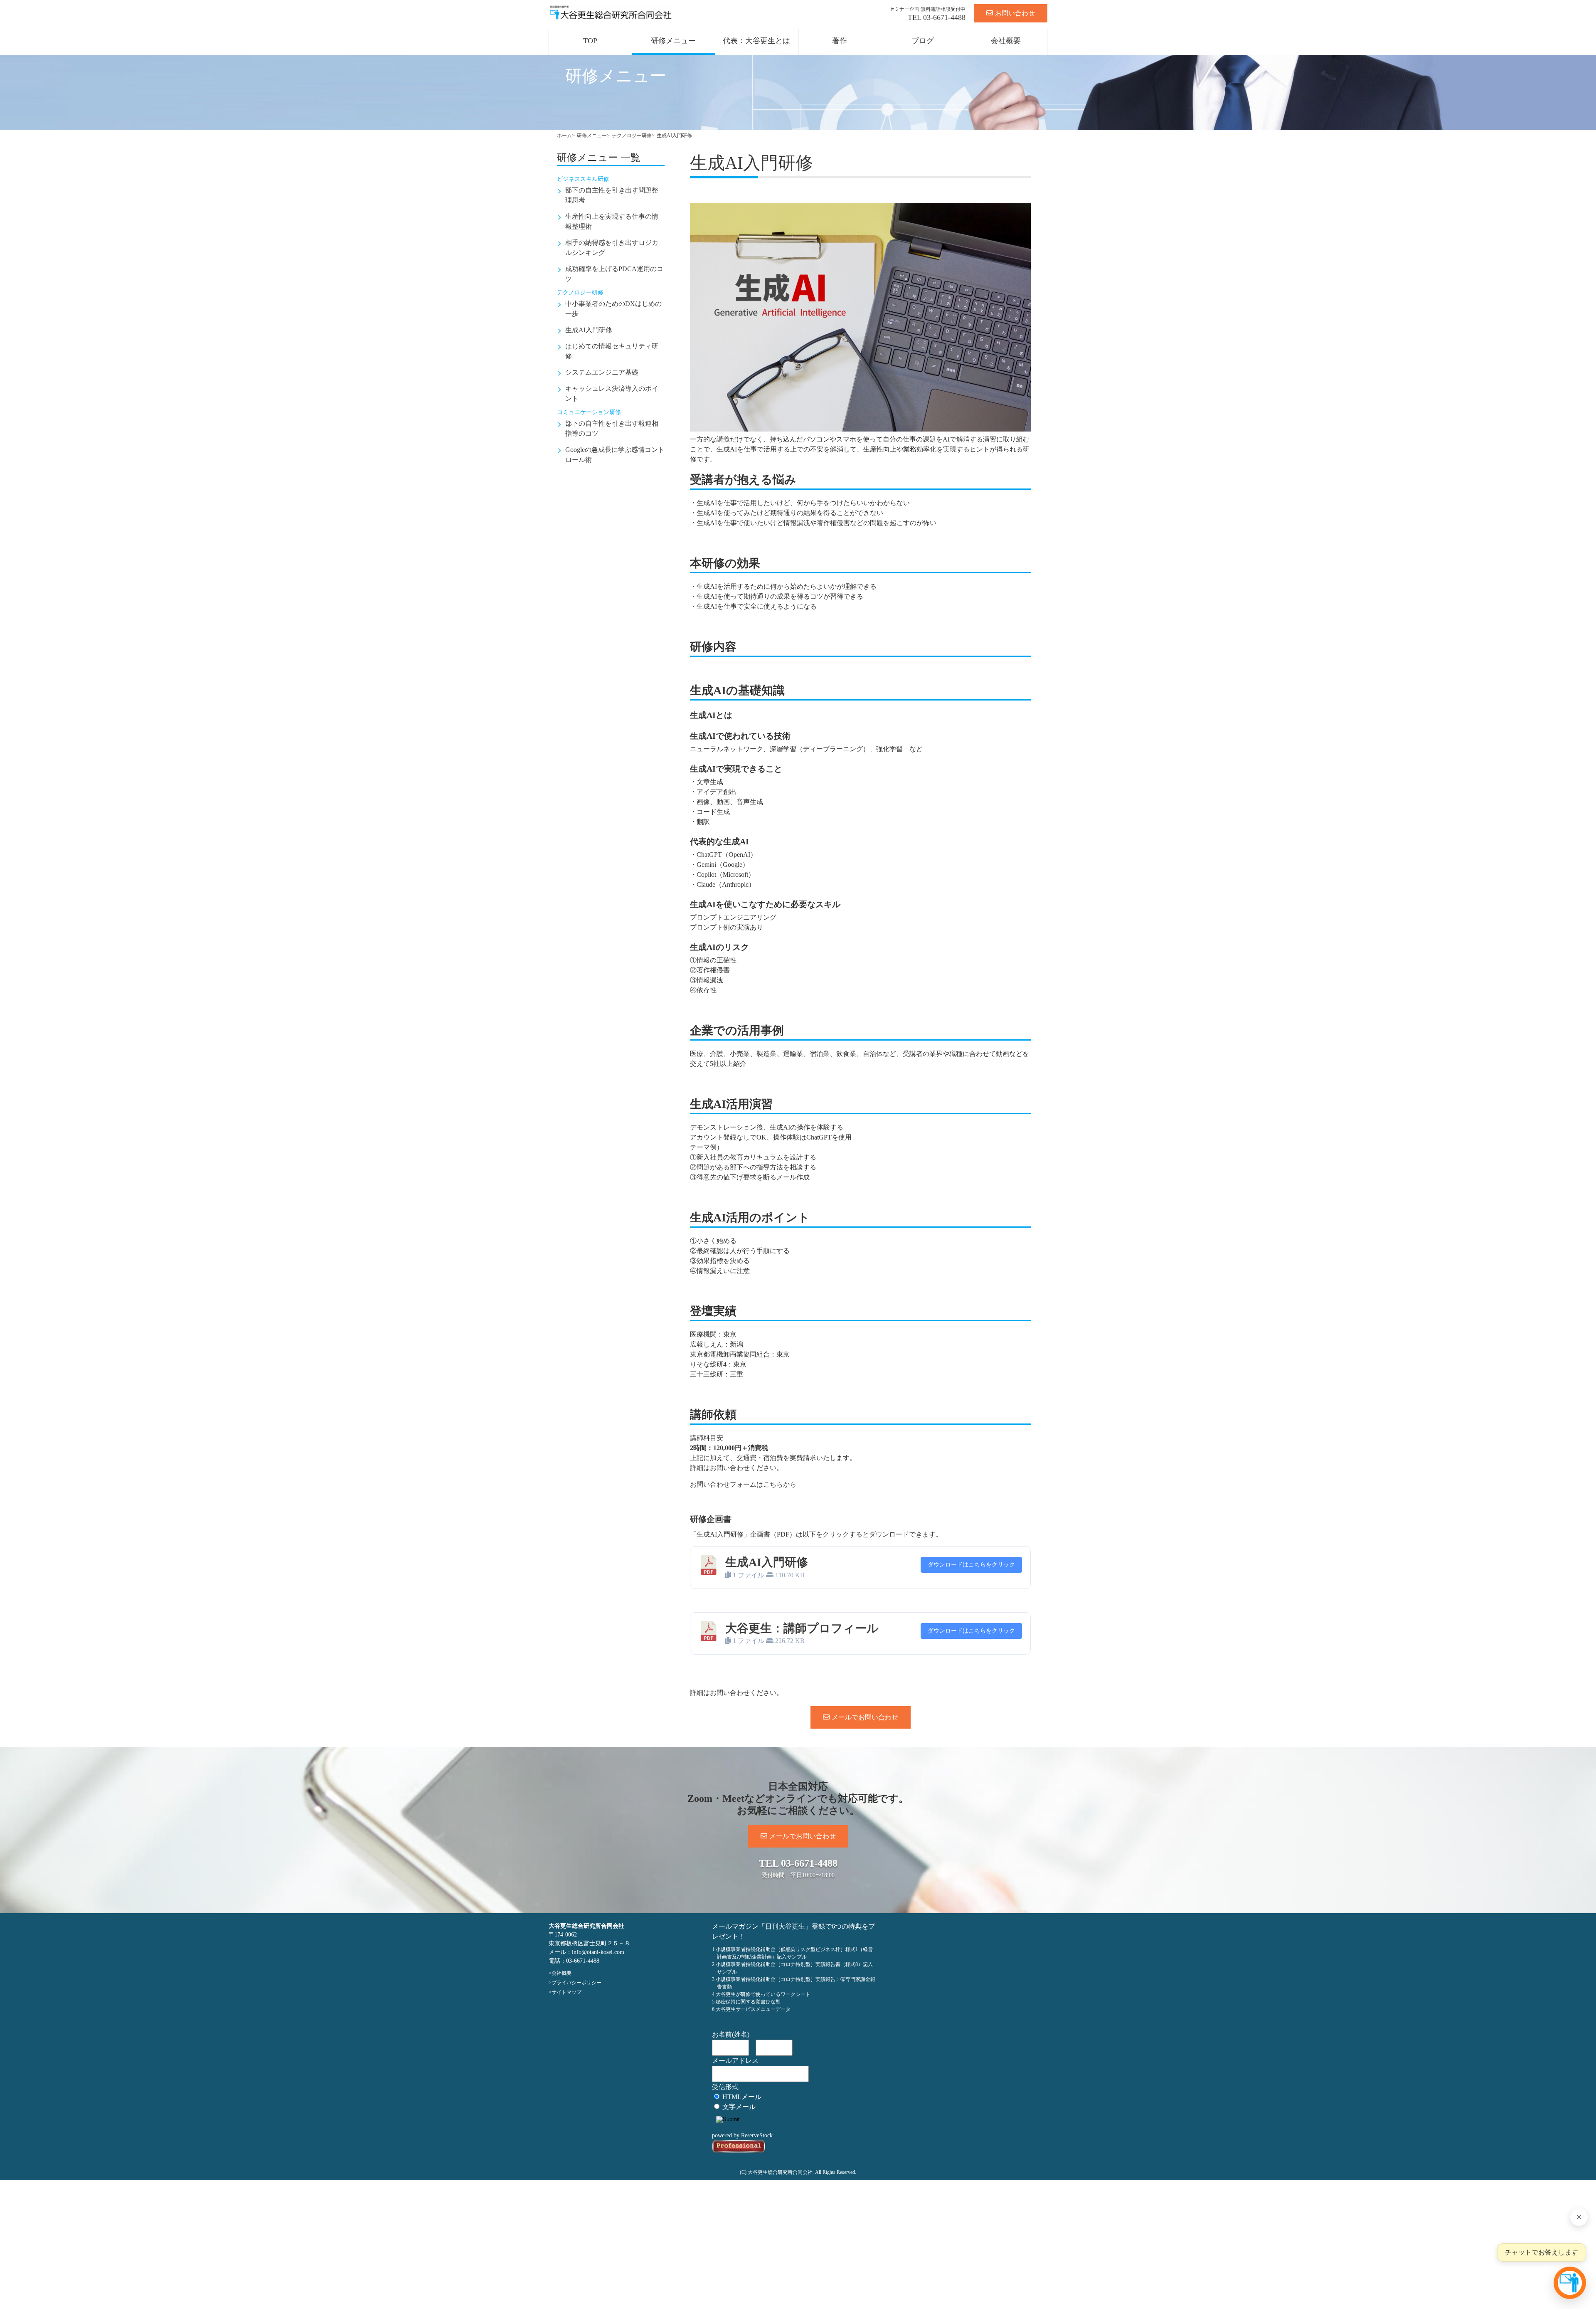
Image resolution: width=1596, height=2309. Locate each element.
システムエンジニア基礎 (602, 372)
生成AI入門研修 (589, 330)
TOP (590, 41)
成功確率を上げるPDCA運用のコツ (614, 274)
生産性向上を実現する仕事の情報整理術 (612, 221)
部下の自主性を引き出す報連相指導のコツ (612, 428)
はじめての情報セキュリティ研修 (612, 351)
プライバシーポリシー (576, 1983)
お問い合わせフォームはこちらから (743, 1484)
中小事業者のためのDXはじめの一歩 (613, 309)
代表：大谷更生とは (756, 41)
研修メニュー (673, 41)
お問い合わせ (1015, 13)
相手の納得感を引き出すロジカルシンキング (612, 248)
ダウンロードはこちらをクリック (971, 1565)
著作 (840, 41)
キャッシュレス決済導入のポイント (612, 393)
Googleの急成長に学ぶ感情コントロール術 (615, 455)
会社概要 (1006, 41)
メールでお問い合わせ (865, 1717)
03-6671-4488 (944, 17)
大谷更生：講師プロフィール (802, 1628)
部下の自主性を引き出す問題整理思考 (612, 195)
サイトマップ (566, 1992)
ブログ (923, 41)
